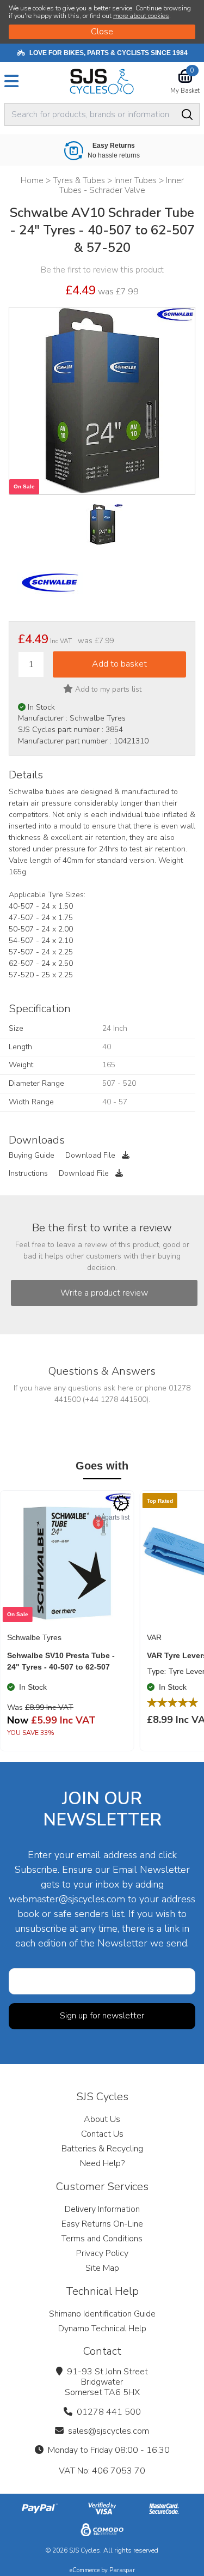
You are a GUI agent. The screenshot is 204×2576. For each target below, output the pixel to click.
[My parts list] (121, 1503)
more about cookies (141, 16)
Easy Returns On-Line (102, 2224)
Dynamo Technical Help (102, 2329)
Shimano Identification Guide (102, 2314)
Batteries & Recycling (102, 2149)
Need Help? (102, 2163)
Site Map (102, 2268)
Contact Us (102, 2134)
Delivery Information (102, 2209)
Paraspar (122, 2570)
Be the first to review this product (102, 270)
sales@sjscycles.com (109, 2431)
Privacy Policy (102, 2253)
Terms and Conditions (102, 2239)
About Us (102, 2119)
